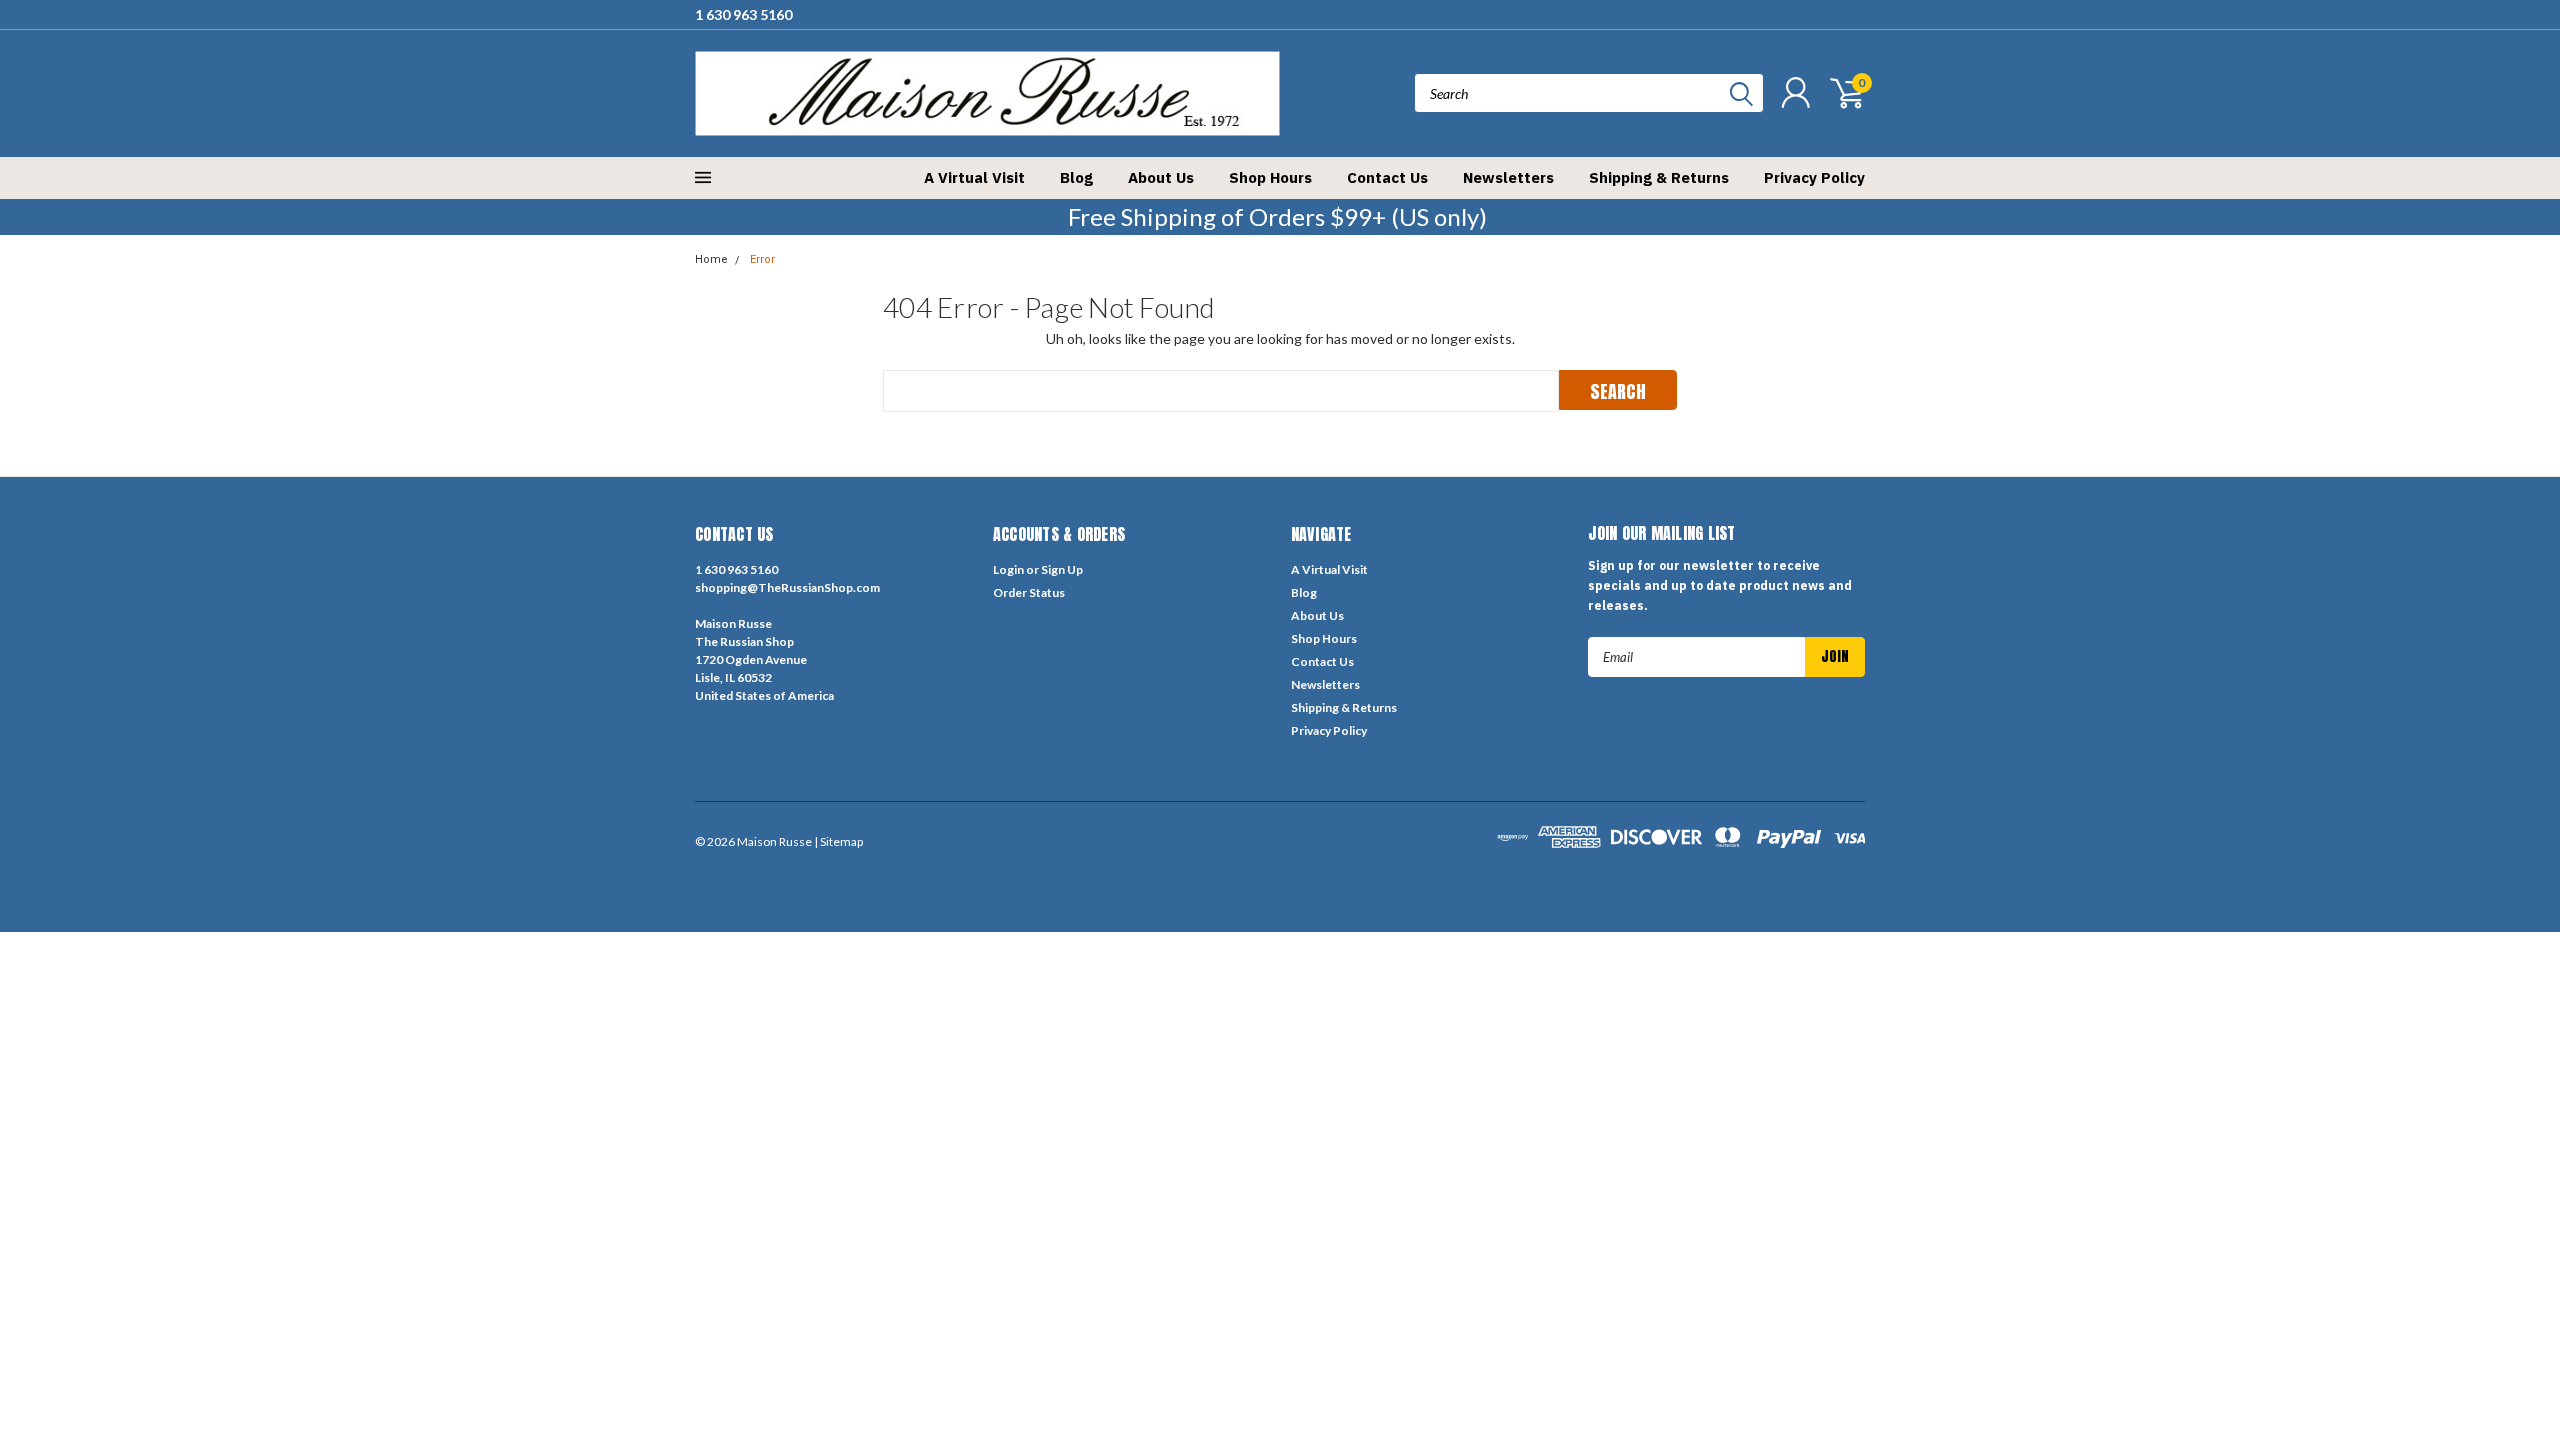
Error (762, 259)
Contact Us (1387, 177)
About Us (1161, 177)
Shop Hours (1270, 177)
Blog (1076, 177)
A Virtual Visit (974, 177)
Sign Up (1062, 569)
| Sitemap (838, 841)
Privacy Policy (1814, 177)
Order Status (1029, 592)
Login (1008, 569)
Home (711, 259)
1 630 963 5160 (743, 14)
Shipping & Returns (1659, 177)
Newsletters (1508, 177)
